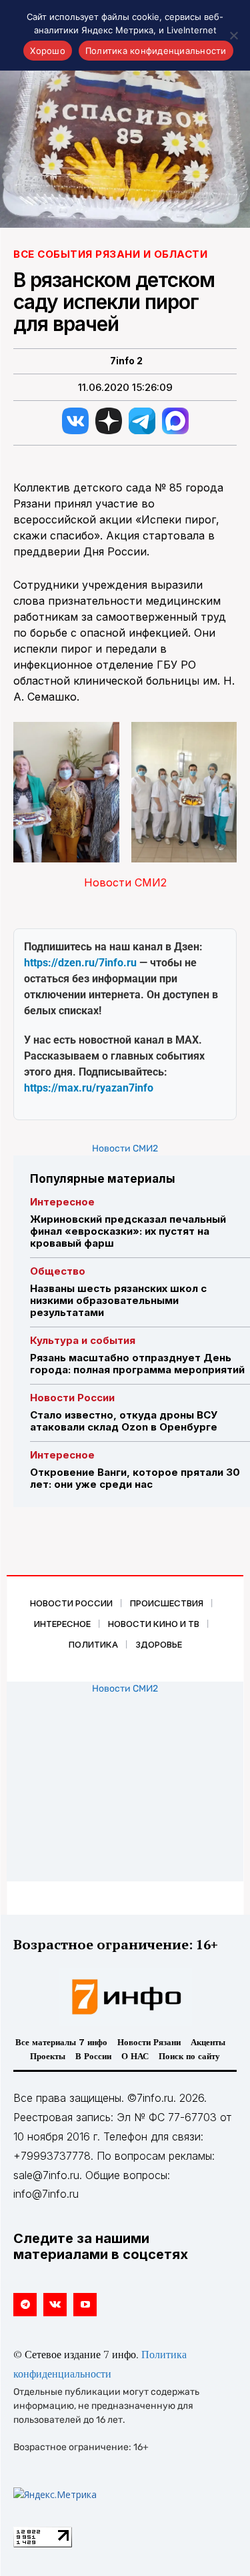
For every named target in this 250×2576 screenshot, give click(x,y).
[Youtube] (85, 2305)
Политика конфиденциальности (156, 51)
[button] (66, 792)
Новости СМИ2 (125, 882)
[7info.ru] (125, 1997)
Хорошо (48, 51)
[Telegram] (25, 2305)
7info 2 (126, 361)
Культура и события (83, 1340)
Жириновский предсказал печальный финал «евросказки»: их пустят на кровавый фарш (128, 1231)
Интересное (62, 1202)
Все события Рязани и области (110, 254)
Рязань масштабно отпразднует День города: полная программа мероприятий (137, 1364)
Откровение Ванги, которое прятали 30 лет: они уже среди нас (135, 1478)
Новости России (72, 1398)
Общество (58, 1271)
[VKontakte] (55, 2305)
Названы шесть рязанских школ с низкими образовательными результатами (118, 1300)
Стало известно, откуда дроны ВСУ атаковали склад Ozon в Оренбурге (124, 1421)
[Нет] (233, 35)
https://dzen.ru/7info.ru (80, 963)
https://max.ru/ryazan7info (89, 1088)
